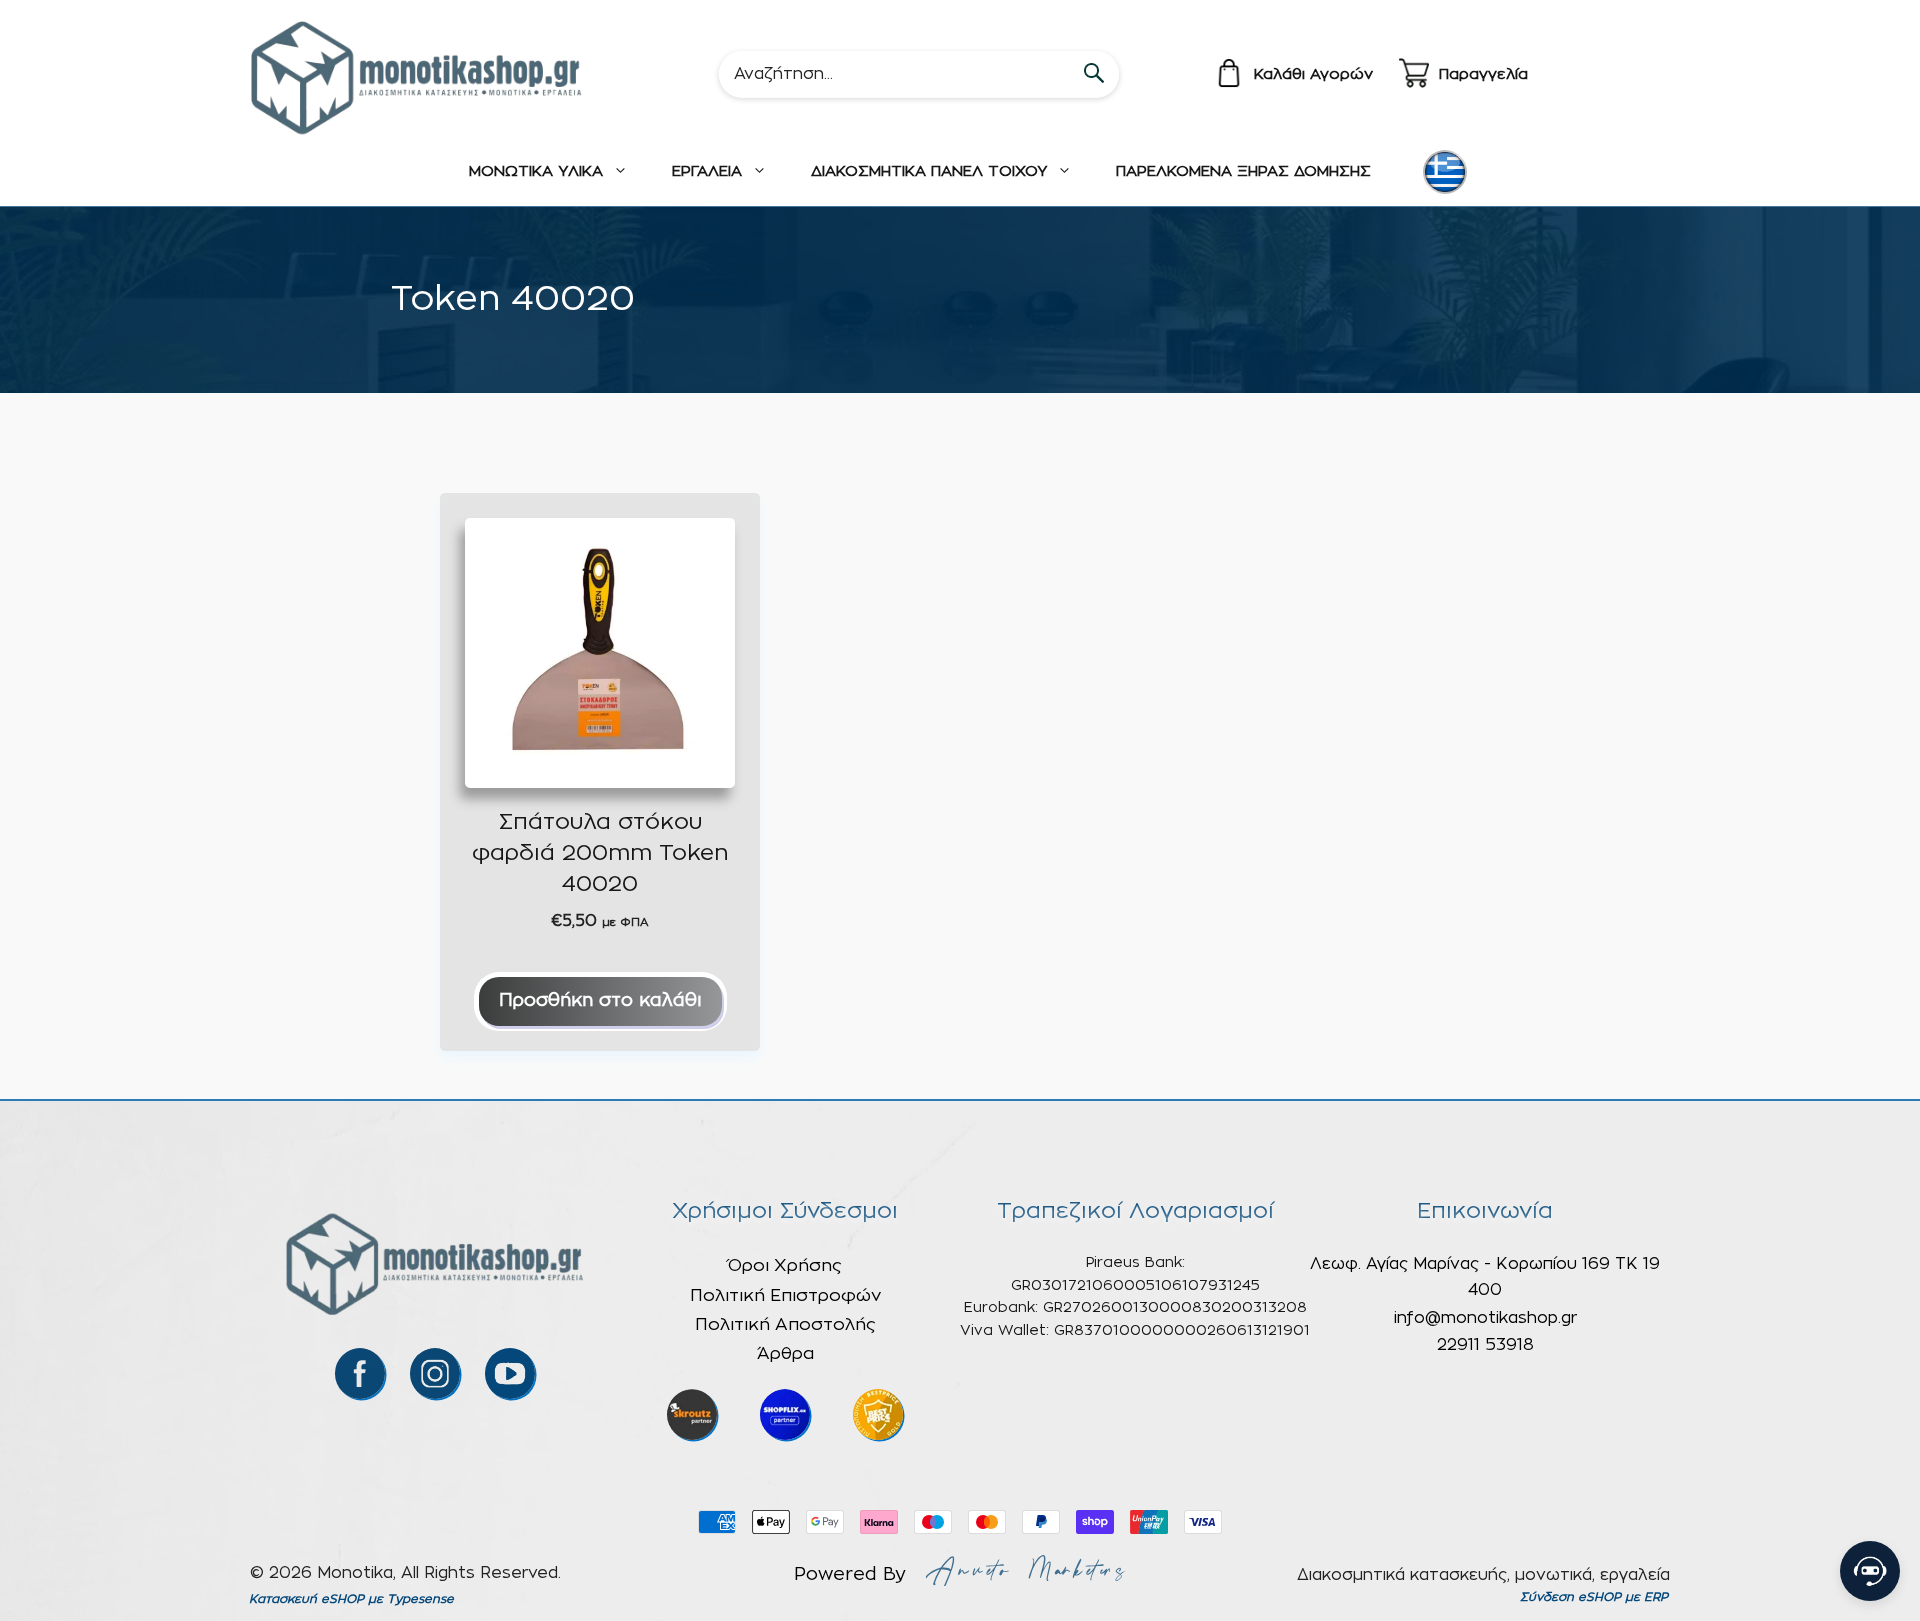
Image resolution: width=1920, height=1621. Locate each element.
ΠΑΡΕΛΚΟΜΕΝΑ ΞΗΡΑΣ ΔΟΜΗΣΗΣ (1243, 171)
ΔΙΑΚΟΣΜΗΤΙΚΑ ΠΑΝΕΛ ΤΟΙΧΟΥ (929, 171)
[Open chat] (1870, 1571)
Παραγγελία (1483, 74)
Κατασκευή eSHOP (306, 1599)
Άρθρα (785, 1353)
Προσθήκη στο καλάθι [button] (600, 1001)
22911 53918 (1485, 1345)
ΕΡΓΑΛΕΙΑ (707, 171)
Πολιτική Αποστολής (785, 1324)
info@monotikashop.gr (1485, 1318)
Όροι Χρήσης (785, 1265)
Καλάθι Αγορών (1313, 74)
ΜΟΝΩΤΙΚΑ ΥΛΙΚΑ (536, 171)
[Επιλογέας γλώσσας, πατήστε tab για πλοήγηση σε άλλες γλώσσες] (1445, 172)
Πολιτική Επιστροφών (785, 1295)
